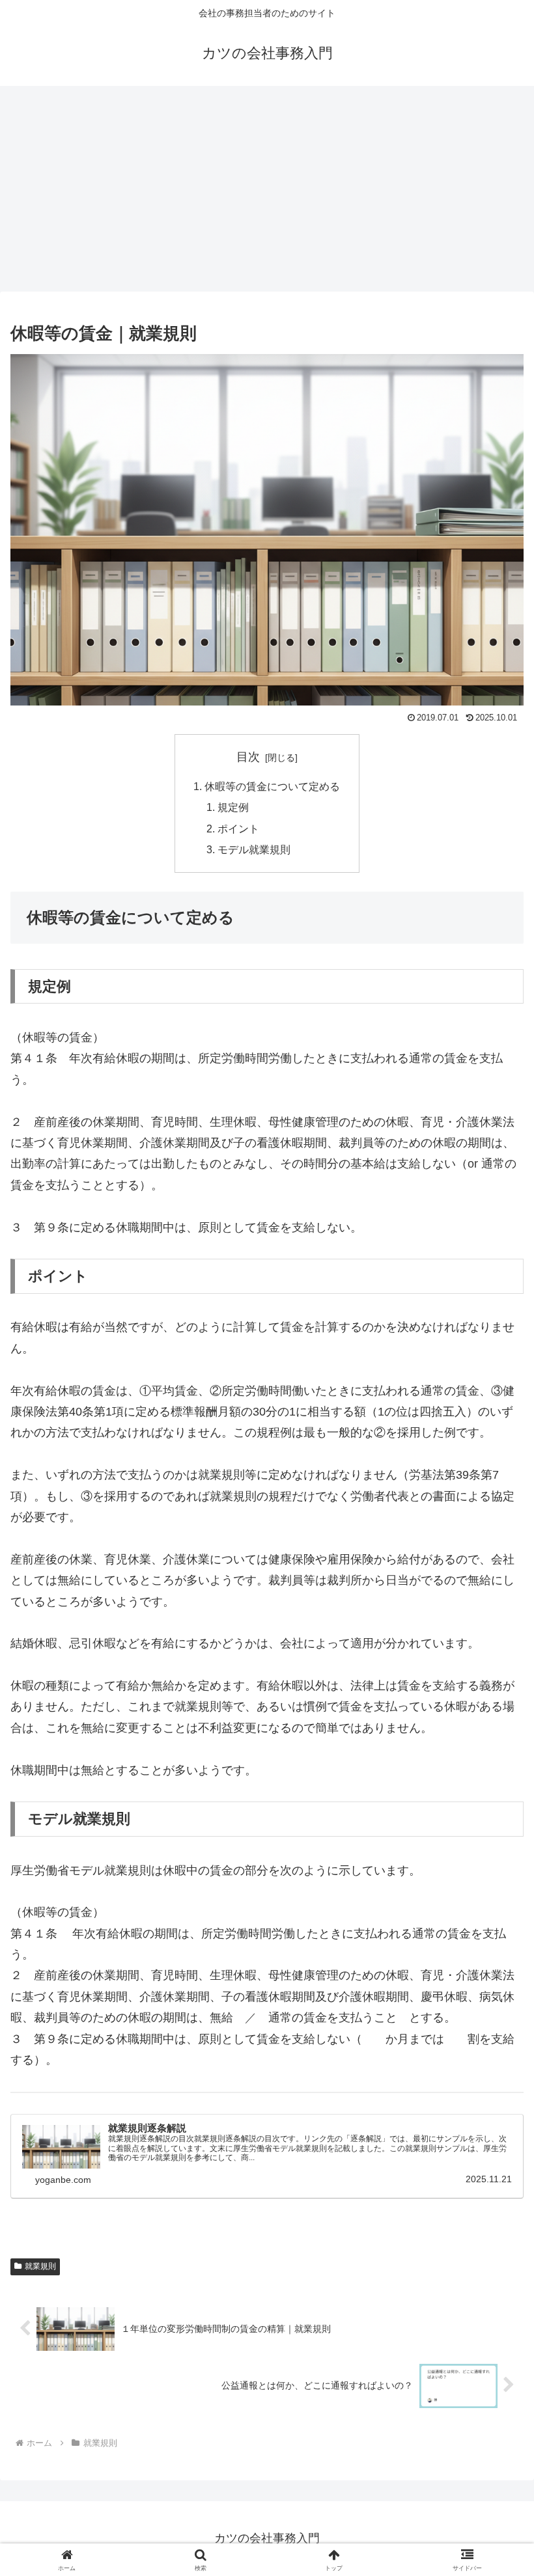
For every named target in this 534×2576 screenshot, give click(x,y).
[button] (494, 1993)
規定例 (233, 807)
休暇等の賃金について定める (272, 786)
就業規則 (40, 2266)
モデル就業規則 (254, 849)
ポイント (238, 829)
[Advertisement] (267, 193)
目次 (248, 757)
